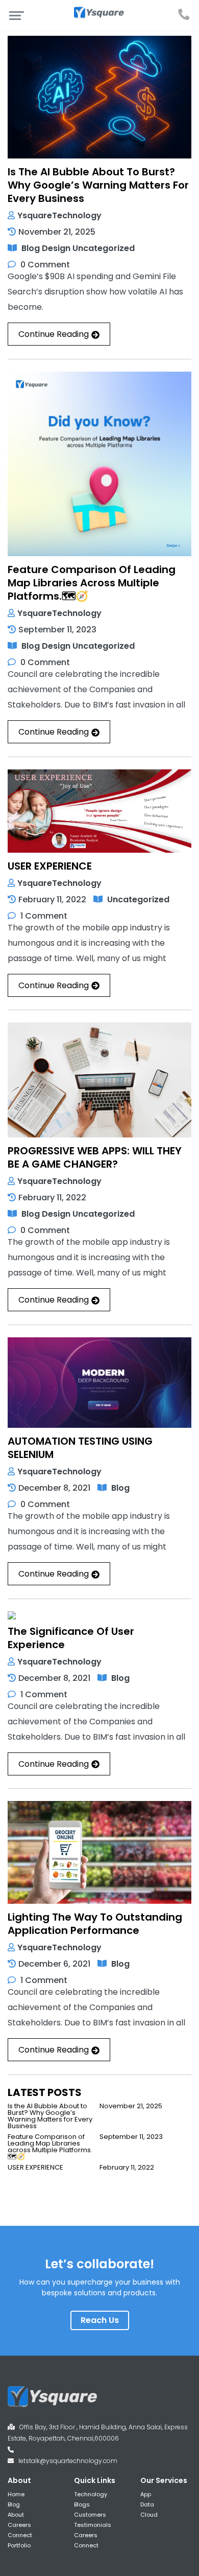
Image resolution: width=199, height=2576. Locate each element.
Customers (90, 2515)
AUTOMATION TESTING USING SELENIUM (80, 1448)
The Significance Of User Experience (71, 1638)
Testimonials (93, 2525)
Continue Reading (54, 334)
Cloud (149, 2515)
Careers (19, 2525)
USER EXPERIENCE (50, 866)
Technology (91, 2494)
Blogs (82, 2504)
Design (56, 248)
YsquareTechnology (59, 215)
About (16, 2515)
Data (147, 2504)
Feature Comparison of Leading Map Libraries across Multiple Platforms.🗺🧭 (92, 583)
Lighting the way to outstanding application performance (95, 1924)
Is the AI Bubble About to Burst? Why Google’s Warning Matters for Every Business (98, 185)
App (146, 2494)
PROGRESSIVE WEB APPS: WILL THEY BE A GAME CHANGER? (95, 1157)
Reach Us (100, 2320)
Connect (20, 2535)
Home (16, 2494)
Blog (31, 248)
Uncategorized (104, 248)
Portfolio (19, 2545)
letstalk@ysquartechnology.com (68, 2461)
